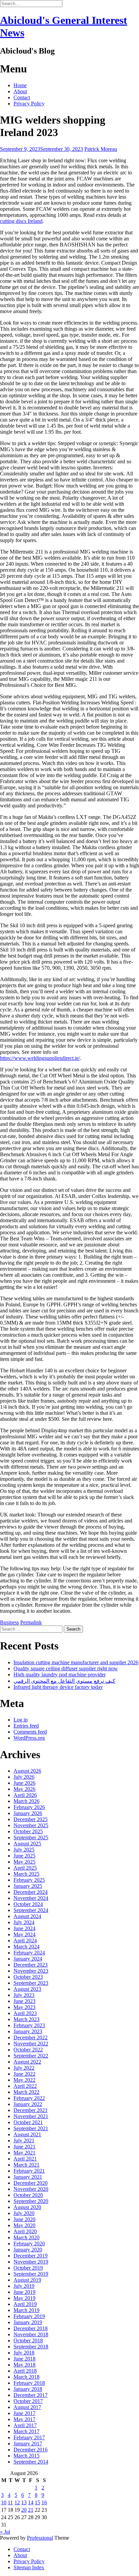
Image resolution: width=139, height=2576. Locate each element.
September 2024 (31, 1910)
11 (10, 2502)
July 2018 (24, 2353)
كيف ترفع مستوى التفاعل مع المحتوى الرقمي (64, 1681)
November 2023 (31, 1971)
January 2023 (28, 2031)
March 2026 (26, 1801)
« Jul (5, 2532)
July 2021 (24, 2140)
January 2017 (28, 2444)
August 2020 (27, 2207)
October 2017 (28, 2401)
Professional (40, 2538)
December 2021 (31, 2110)
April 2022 (25, 2086)
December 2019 (31, 2256)
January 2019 (28, 2322)
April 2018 (25, 2371)
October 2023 (28, 1977)
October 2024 (28, 1904)
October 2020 (28, 2195)
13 (24, 2502)
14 (31, 2502)
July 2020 (24, 2213)
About (20, 91)
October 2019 (28, 2268)
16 (44, 2502)
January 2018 (28, 2389)
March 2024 (26, 1947)
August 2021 (27, 2134)
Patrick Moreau (101, 149)
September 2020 (31, 2201)
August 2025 (27, 1844)
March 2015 (26, 2456)
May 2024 (24, 1934)
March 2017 (26, 2431)
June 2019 (24, 2292)
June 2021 (24, 2147)
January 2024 (28, 1959)
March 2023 (26, 2019)
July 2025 (24, 1850)
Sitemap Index (29, 2567)
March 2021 (26, 2165)
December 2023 (31, 1965)
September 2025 (31, 1837)
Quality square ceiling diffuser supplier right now (66, 1668)
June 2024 (24, 1928)
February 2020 (29, 2244)
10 (4, 2502)
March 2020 (26, 2237)
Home (20, 85)
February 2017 (29, 2437)
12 (17, 2502)
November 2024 (31, 1898)
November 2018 (31, 2334)
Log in (21, 1720)
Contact (22, 97)
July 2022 (24, 2068)
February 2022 (29, 2098)
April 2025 (25, 1868)
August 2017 (27, 2407)
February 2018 (29, 2383)
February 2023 (29, 2025)
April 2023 (25, 2013)
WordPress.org (29, 1738)
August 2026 (27, 1771)
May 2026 (24, 1789)
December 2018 (31, 2328)
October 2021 (28, 2122)
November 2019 (31, 2262)
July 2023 (24, 1995)
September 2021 (31, 2128)
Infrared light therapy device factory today (58, 1687)
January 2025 (28, 1886)
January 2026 (28, 1813)
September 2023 (31, 1983)
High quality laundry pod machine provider (60, 1675)
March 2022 (26, 2092)
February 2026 (29, 1807)
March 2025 (26, 1874)
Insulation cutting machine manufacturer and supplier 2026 (76, 1662)
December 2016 (31, 2450)
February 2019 (29, 2316)
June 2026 (24, 1783)
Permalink (31, 1622)
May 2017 (24, 2419)
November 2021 (31, 2116)
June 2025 (24, 1856)
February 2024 (29, 1953)
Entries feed (26, 1726)
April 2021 (25, 2159)
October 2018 (28, 2340)
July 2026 (24, 1777)
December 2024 (31, 1892)
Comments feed (30, 1732)
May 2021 (24, 2153)
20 (24, 2510)
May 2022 (24, 2080)
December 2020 (31, 2183)
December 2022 (31, 2037)
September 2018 (31, 2347)
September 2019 (31, 2274)
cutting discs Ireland (21, 221)
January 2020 (28, 2250)
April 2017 (25, 2425)
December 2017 (31, 2395)
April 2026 (25, 1795)
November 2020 (31, 2189)
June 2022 (24, 2074)
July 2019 (24, 2286)
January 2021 (28, 2177)
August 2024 (27, 1916)
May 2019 (24, 2298)
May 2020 (24, 2225)
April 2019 (25, 2304)
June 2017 (24, 2413)
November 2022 (31, 2044)
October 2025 (28, 1831)
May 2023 (24, 2007)
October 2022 (28, 2050)
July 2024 (24, 1922)
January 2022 (28, 2104)
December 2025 (31, 1819)
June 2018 (24, 2359)
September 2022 (31, 2056)
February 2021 (29, 2171)
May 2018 (24, 2365)
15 (37, 2502)
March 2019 (26, 2310)
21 (31, 2510)
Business (9, 1622)
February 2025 (29, 1880)
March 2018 (26, 2377)
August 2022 (27, 2062)
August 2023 (27, 1989)
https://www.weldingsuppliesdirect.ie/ (40, 1058)
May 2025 (24, 1862)
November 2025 (31, 1825)
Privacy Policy (29, 104)
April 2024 (25, 1941)
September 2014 (31, 2462)
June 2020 (24, 2219)
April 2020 (25, 2231)
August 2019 (27, 2280)
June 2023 (24, 2001)
